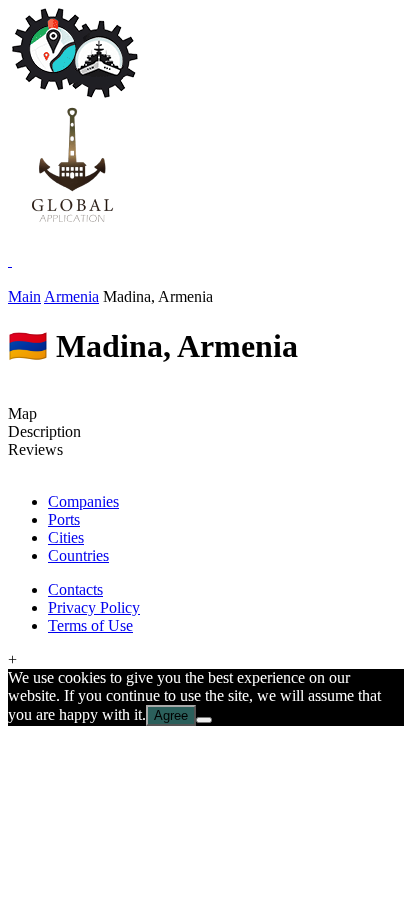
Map (22, 413)
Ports (64, 519)
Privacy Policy (94, 607)
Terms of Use (90, 625)
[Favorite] (10, 260)
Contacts (75, 589)
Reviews (35, 449)
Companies (83, 501)
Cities (66, 537)
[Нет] (204, 720)
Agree (171, 715)
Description (44, 431)
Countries (78, 555)
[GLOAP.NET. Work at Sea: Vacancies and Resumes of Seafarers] (72, 224)
